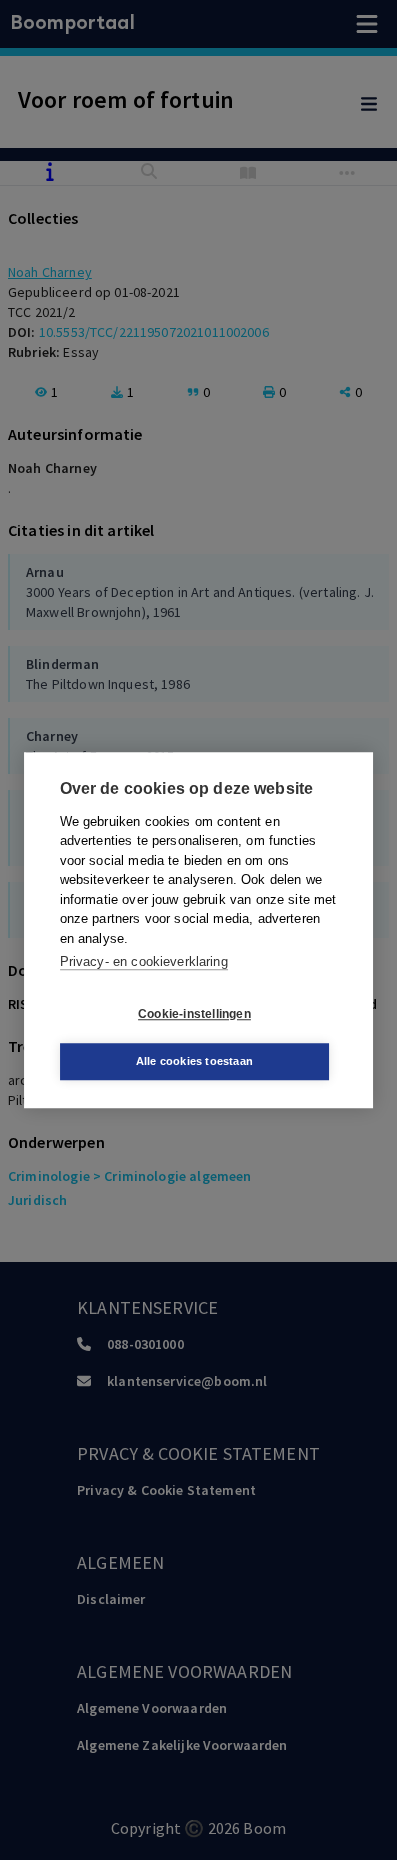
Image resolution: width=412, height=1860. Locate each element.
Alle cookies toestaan (194, 1061)
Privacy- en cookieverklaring (144, 961)
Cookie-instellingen (194, 1014)
